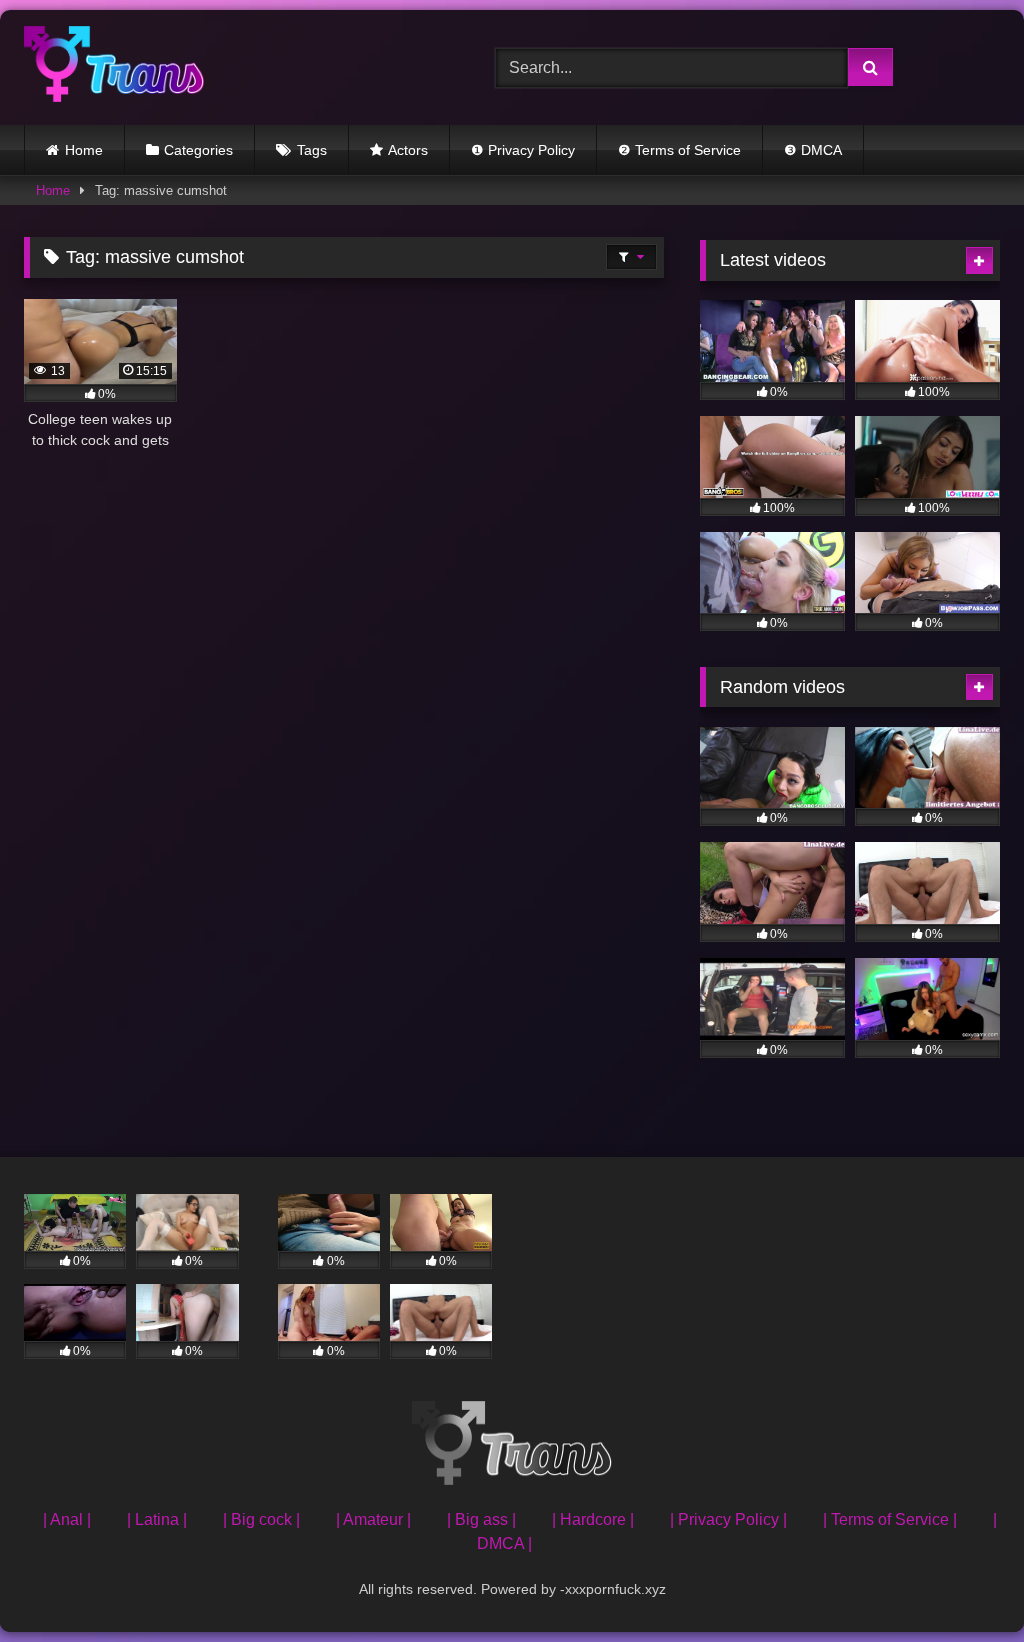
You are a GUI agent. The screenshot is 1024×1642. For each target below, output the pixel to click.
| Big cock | (261, 1519)
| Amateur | (373, 1519)
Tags (312, 150)
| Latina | (157, 1519)
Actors (408, 150)
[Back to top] (962, 1582)
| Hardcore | (593, 1519)
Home (84, 150)
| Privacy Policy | (728, 1519)
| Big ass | (481, 1519)
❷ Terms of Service (679, 150)
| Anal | (67, 1519)
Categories (198, 150)
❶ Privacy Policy (523, 150)
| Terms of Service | (890, 1519)
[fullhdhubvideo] (228, 67)
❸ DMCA (813, 150)
